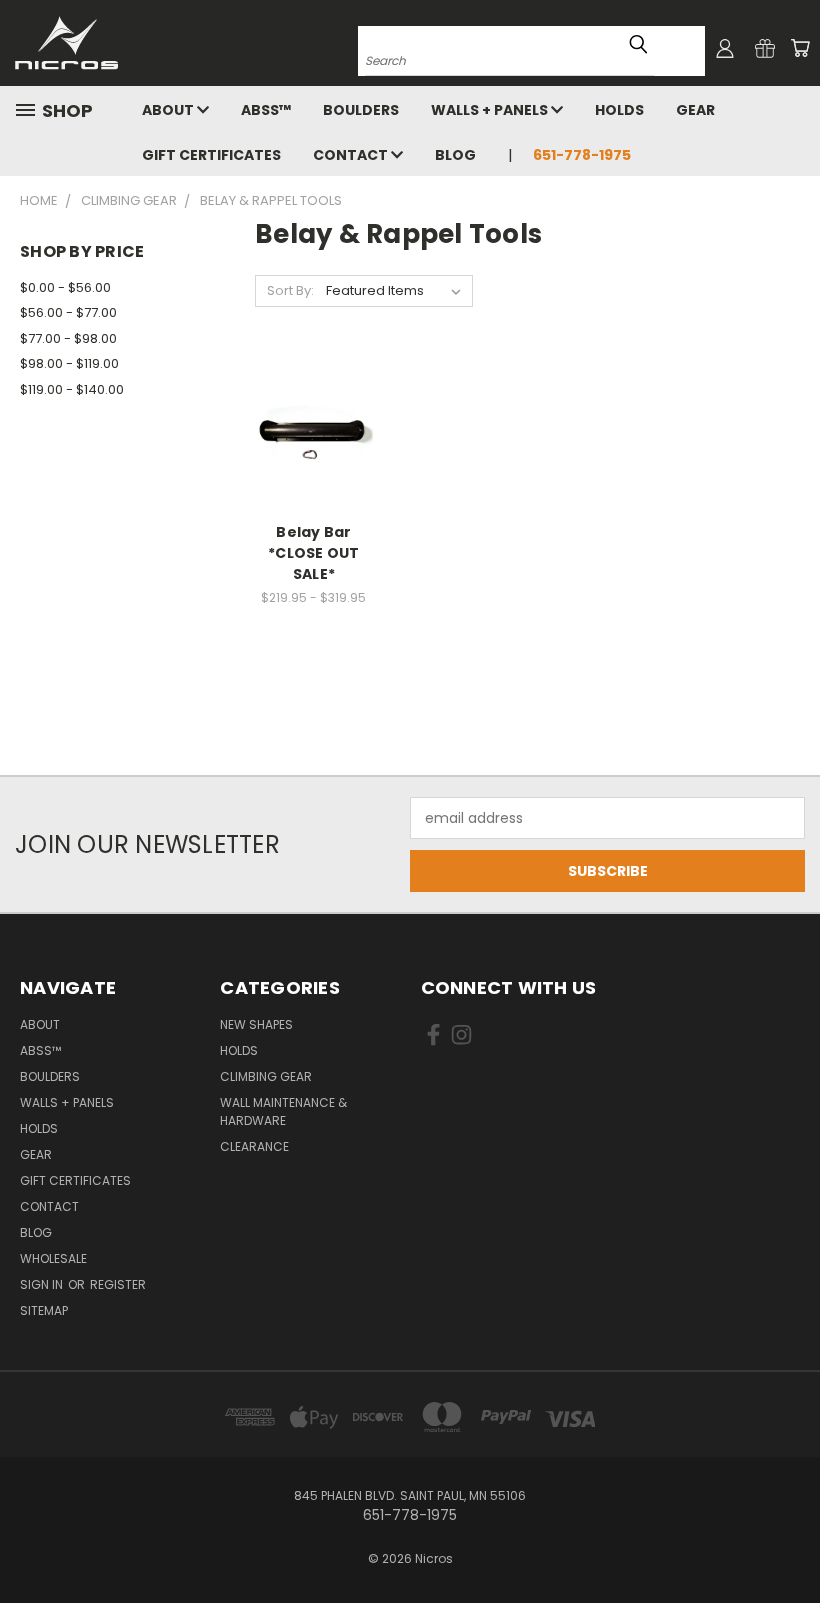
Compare (307, 450)
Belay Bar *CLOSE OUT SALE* (314, 553)
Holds (619, 110)
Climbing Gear (266, 1076)
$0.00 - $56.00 (65, 287)
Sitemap (44, 1310)
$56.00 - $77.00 (68, 312)
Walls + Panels (491, 110)
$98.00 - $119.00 (69, 363)
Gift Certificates (211, 155)
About (169, 110)
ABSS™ (266, 110)
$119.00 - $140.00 (72, 389)
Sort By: (290, 290)
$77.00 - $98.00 (68, 338)
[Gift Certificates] (765, 48)
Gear (695, 110)
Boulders (361, 110)
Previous (789, 1540)
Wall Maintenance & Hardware (283, 1111)
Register (118, 1284)
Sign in (43, 1284)
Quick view (314, 411)
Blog (455, 155)
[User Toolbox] (725, 48)
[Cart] (800, 48)
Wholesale (53, 1258)
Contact (352, 155)
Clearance (254, 1146)
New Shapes (256, 1024)
